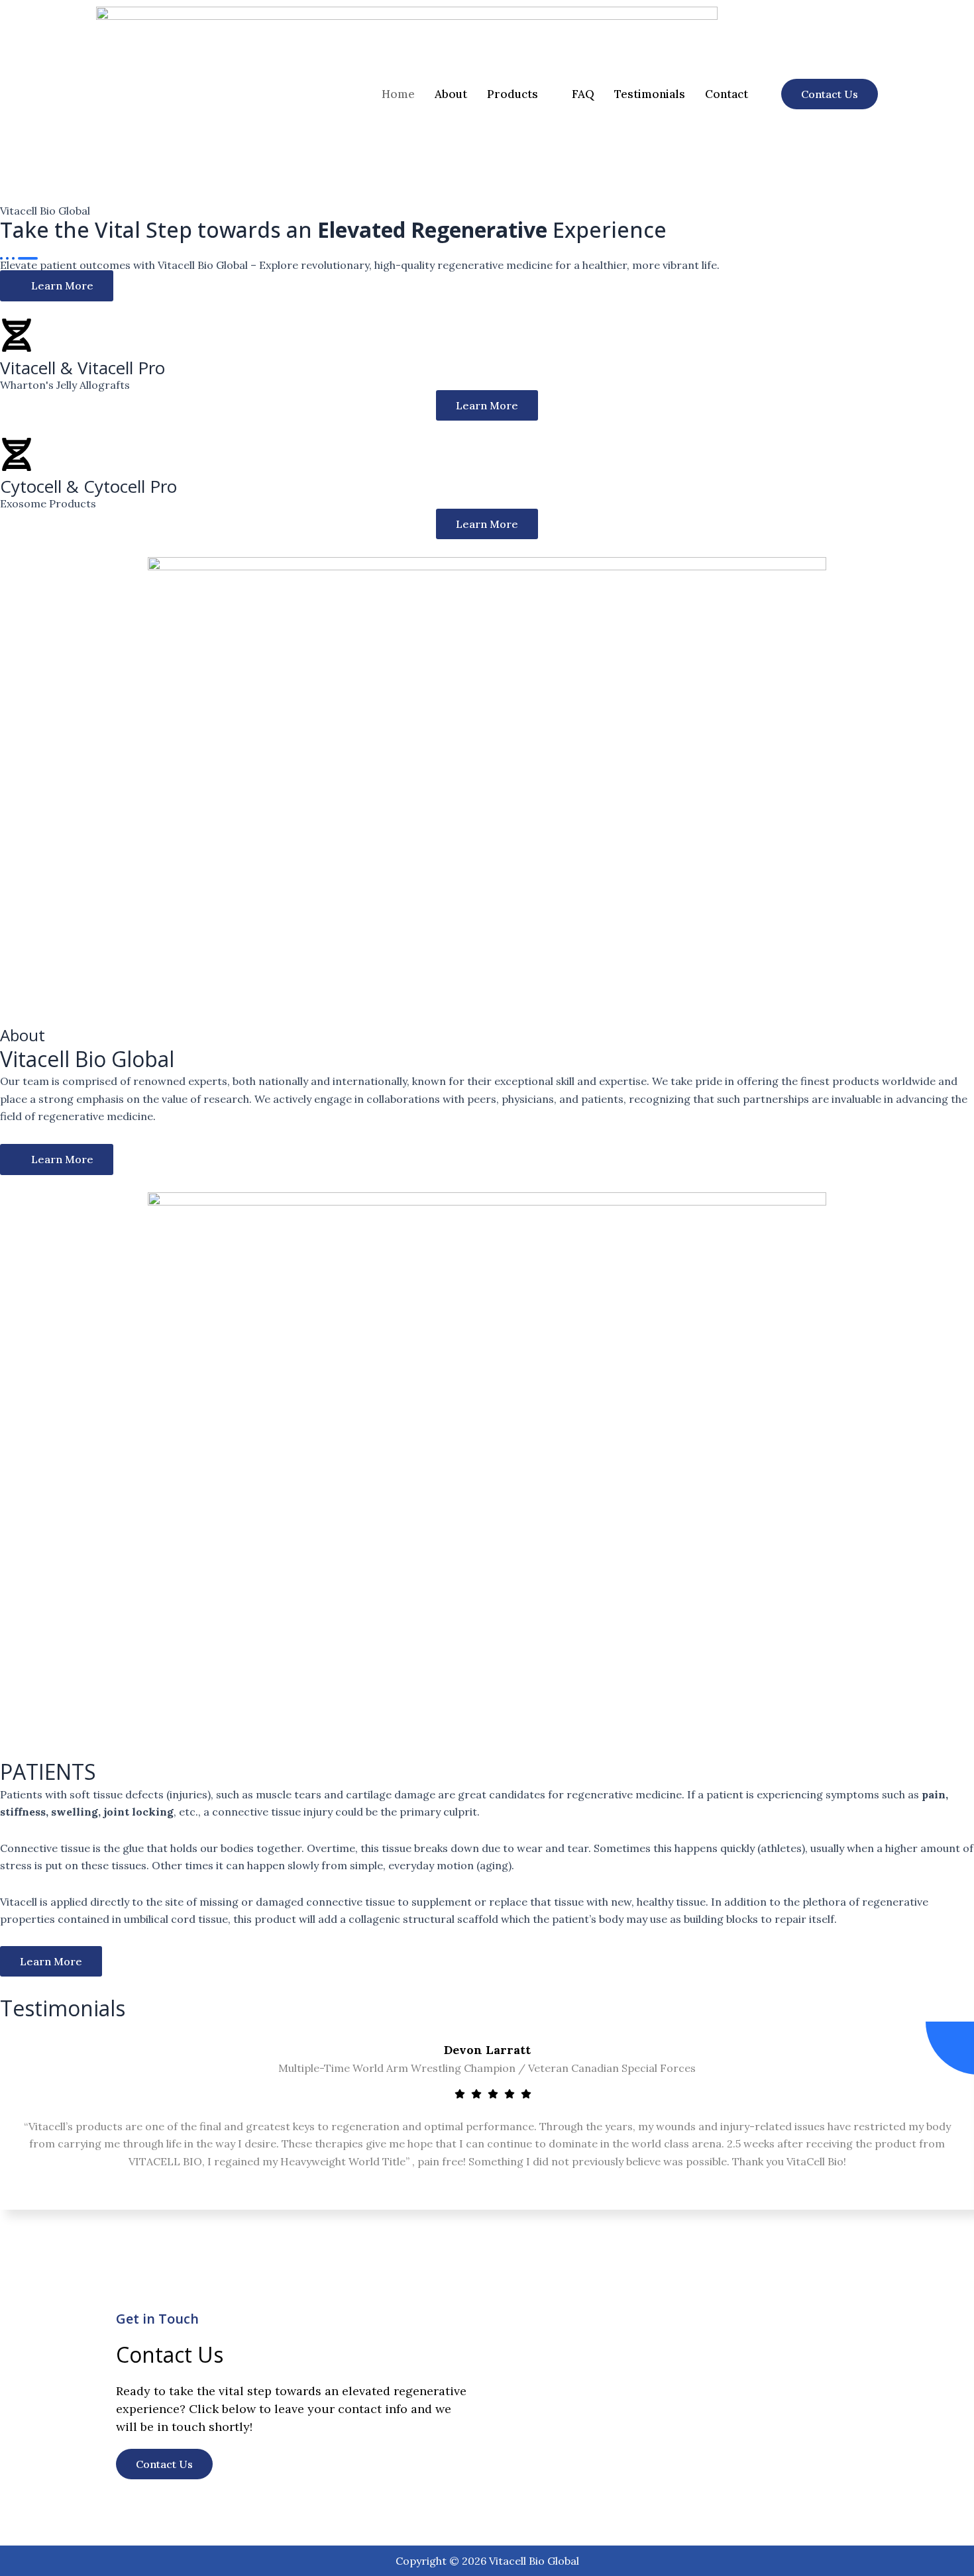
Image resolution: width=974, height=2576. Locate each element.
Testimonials (650, 94)
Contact (727, 94)
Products (513, 94)
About (451, 94)
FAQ (583, 94)
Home (398, 94)
